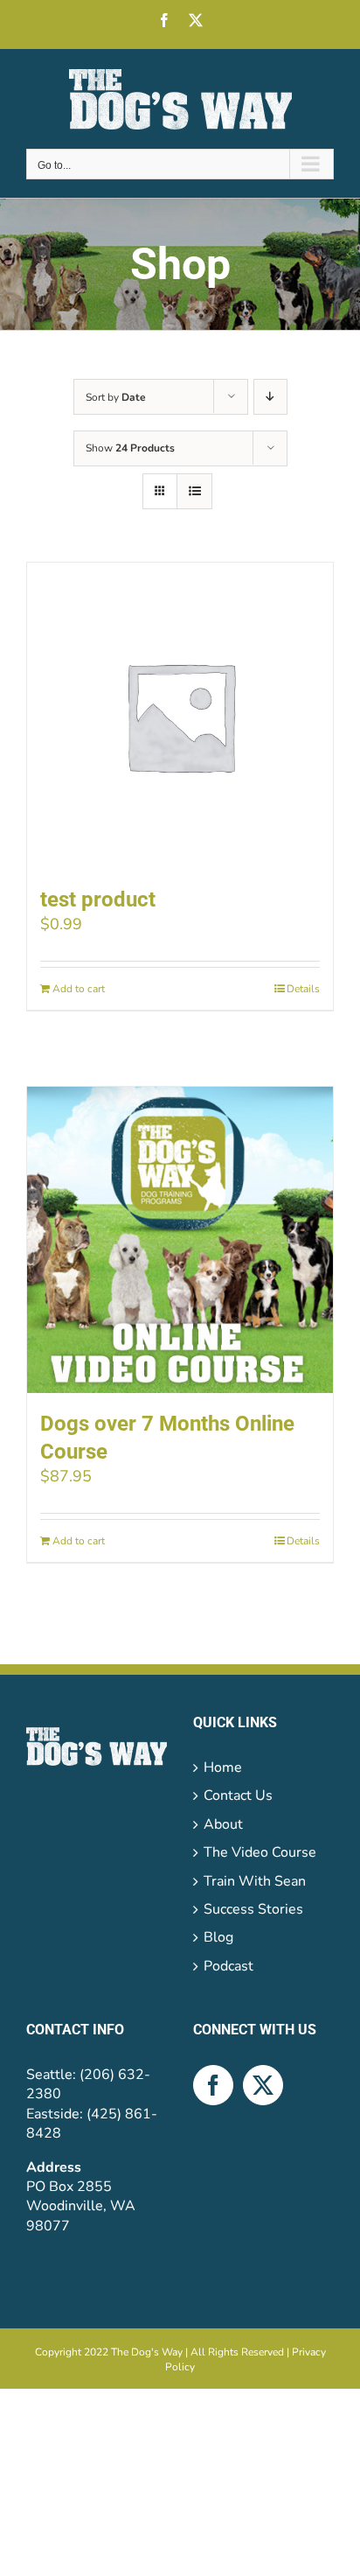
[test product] (180, 716)
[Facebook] (213, 2085)
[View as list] (194, 491)
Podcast (228, 1966)
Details (303, 989)
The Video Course (260, 1852)
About (223, 1824)
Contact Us (238, 1795)
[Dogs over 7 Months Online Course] (180, 1240)
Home (223, 1767)
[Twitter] (263, 2085)
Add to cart (79, 989)
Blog (218, 1937)
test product (98, 899)
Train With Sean (255, 1881)
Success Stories (253, 1909)
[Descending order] (270, 397)
